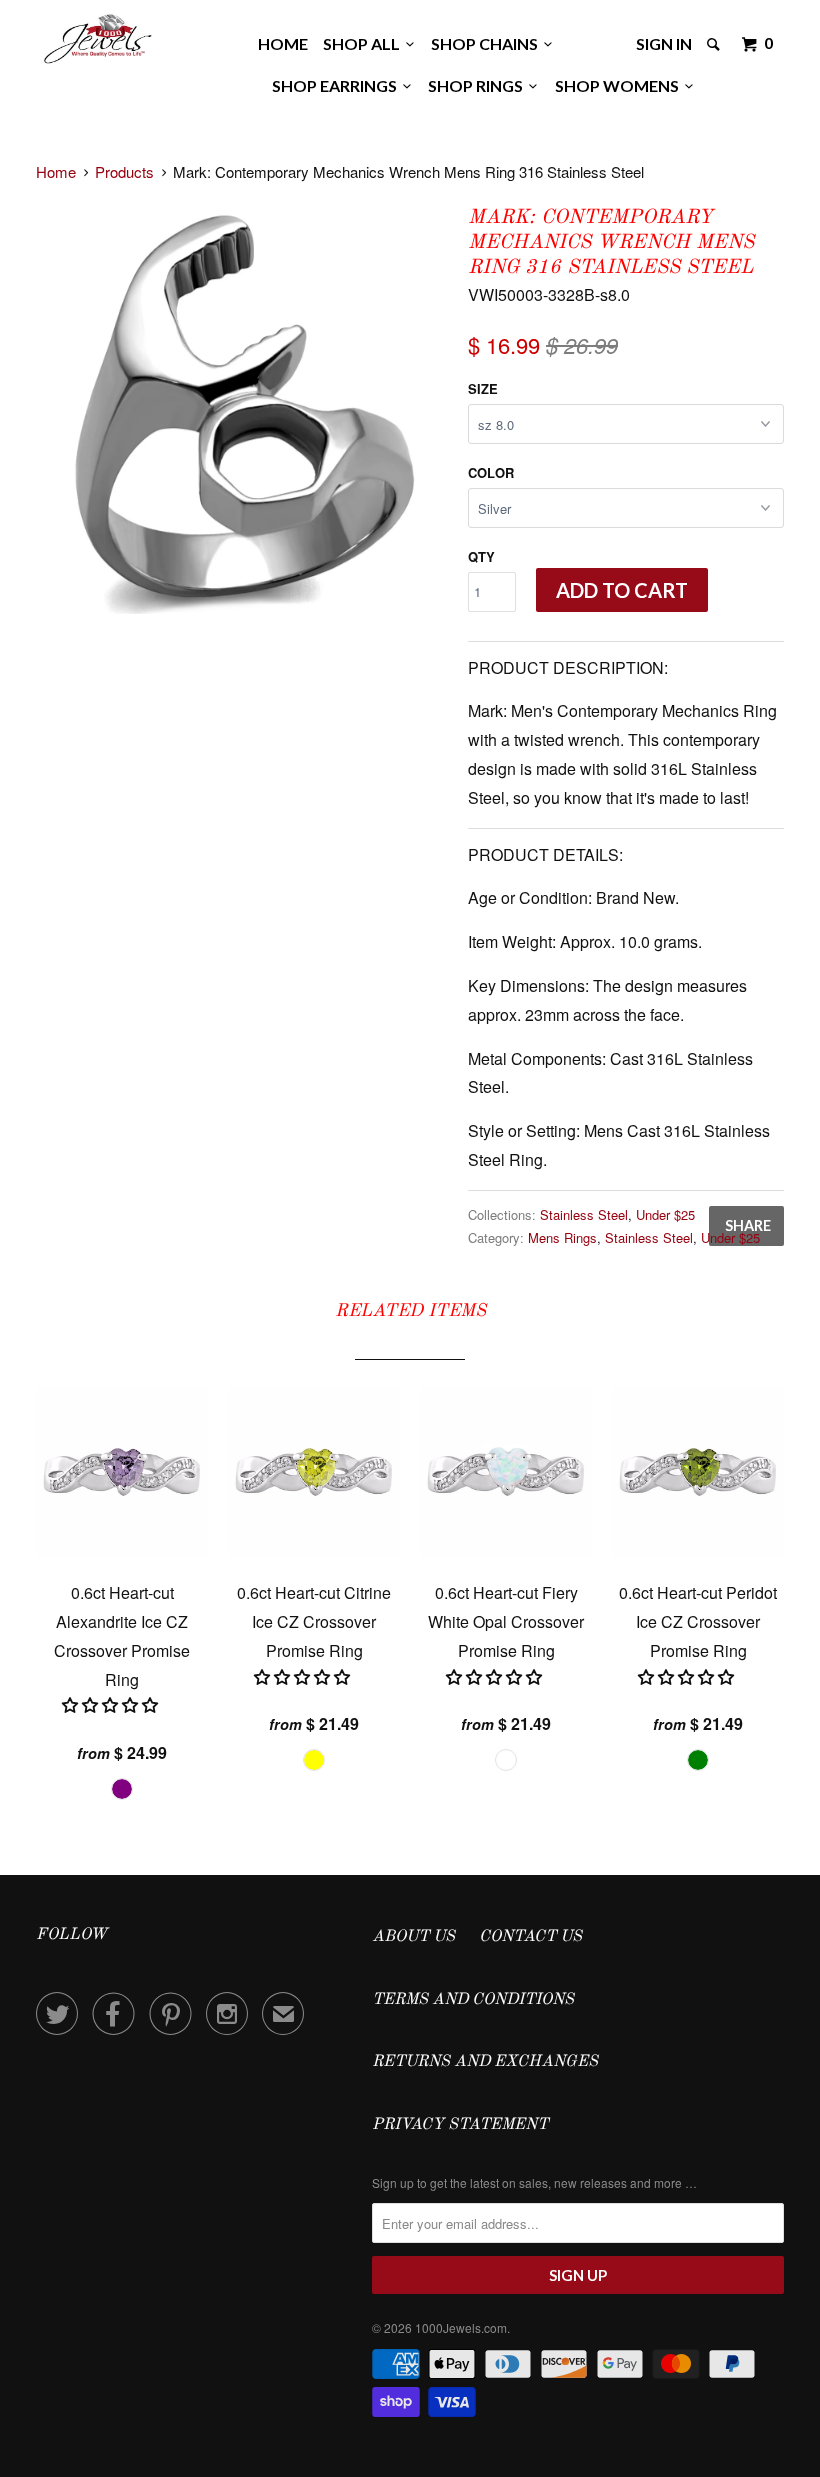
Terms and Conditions (473, 2000)
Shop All (364, 43)
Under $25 (665, 1214)
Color (491, 472)
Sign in (664, 43)
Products (124, 171)
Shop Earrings (337, 85)
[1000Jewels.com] (98, 36)
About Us (413, 1937)
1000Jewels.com (461, 2327)
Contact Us (530, 1937)
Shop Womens (620, 85)
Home (283, 43)
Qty (481, 556)
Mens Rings (562, 1237)
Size (483, 388)
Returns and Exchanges (485, 2062)
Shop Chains (487, 43)
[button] (112, 1704)
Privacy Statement (460, 2125)
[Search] (715, 44)
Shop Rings (478, 85)
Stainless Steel (584, 1214)
